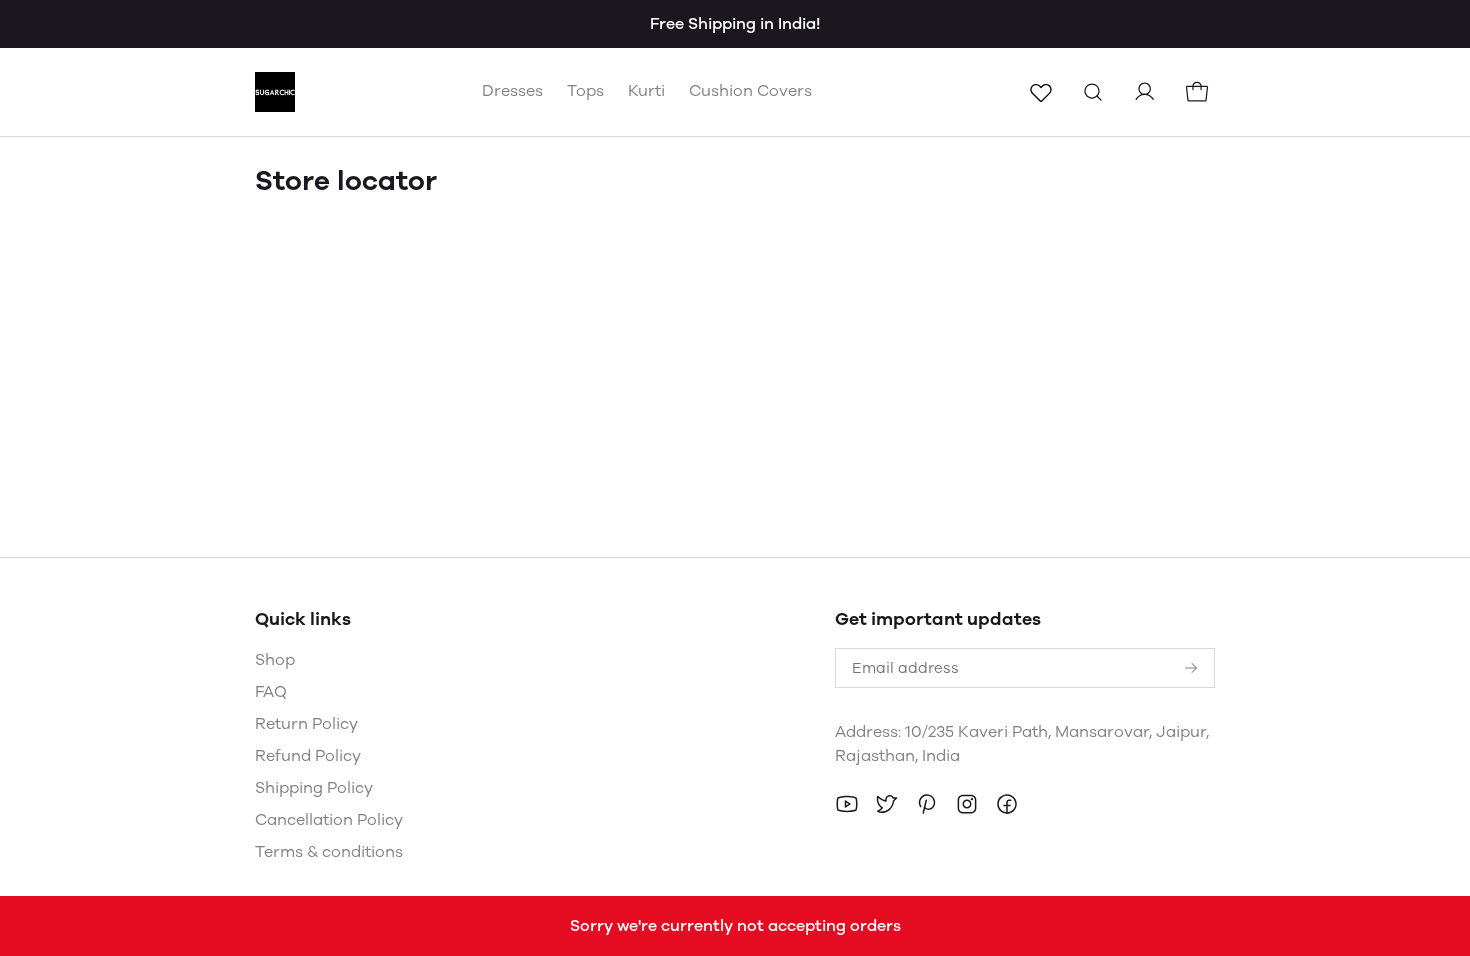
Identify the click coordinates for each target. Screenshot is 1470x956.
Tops (585, 90)
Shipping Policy (314, 787)
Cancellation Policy (329, 819)
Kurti (646, 90)
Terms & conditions (329, 851)
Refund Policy (308, 755)
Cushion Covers (750, 90)
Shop (275, 659)
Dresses (512, 90)
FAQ (271, 691)
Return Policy (306, 723)
